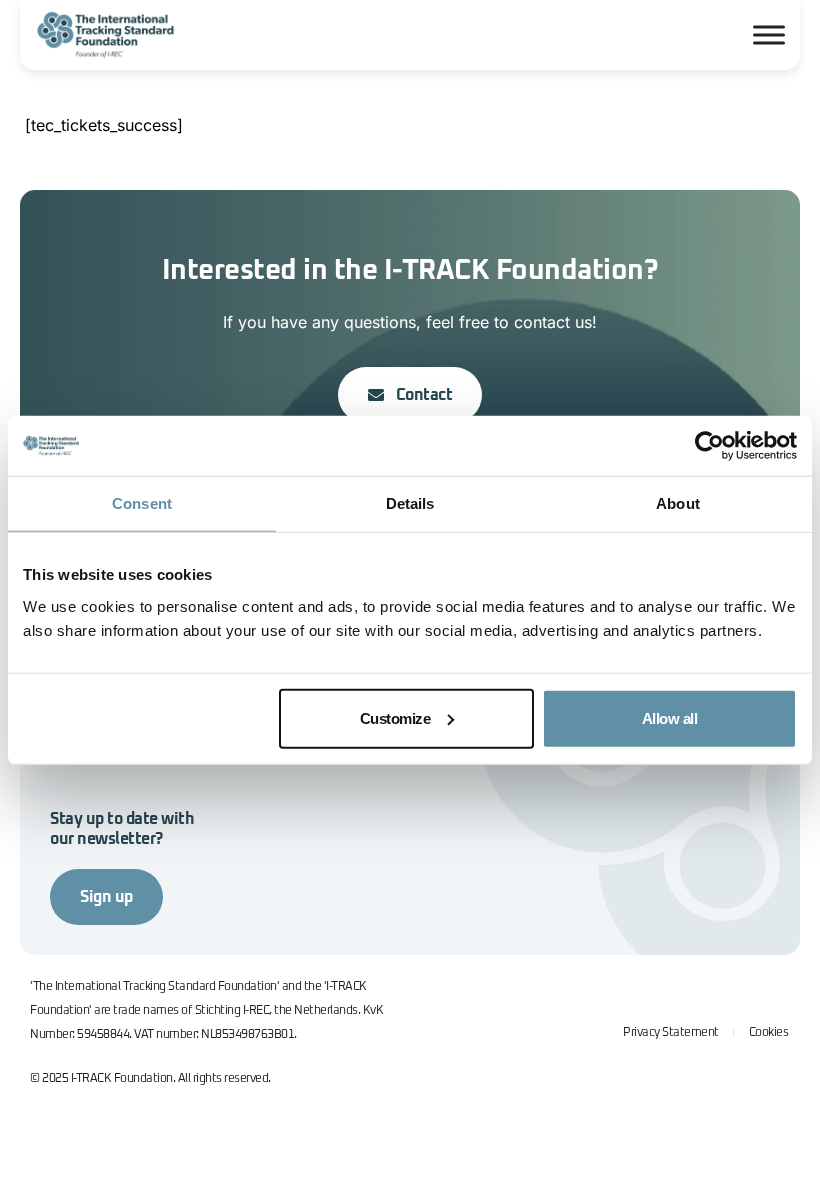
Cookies (769, 1033)
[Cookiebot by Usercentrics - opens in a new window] (709, 446)
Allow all (670, 717)
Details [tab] (410, 503)
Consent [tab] (142, 503)
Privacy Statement (671, 1033)
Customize (395, 717)
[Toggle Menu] (769, 35)
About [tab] (678, 503)
